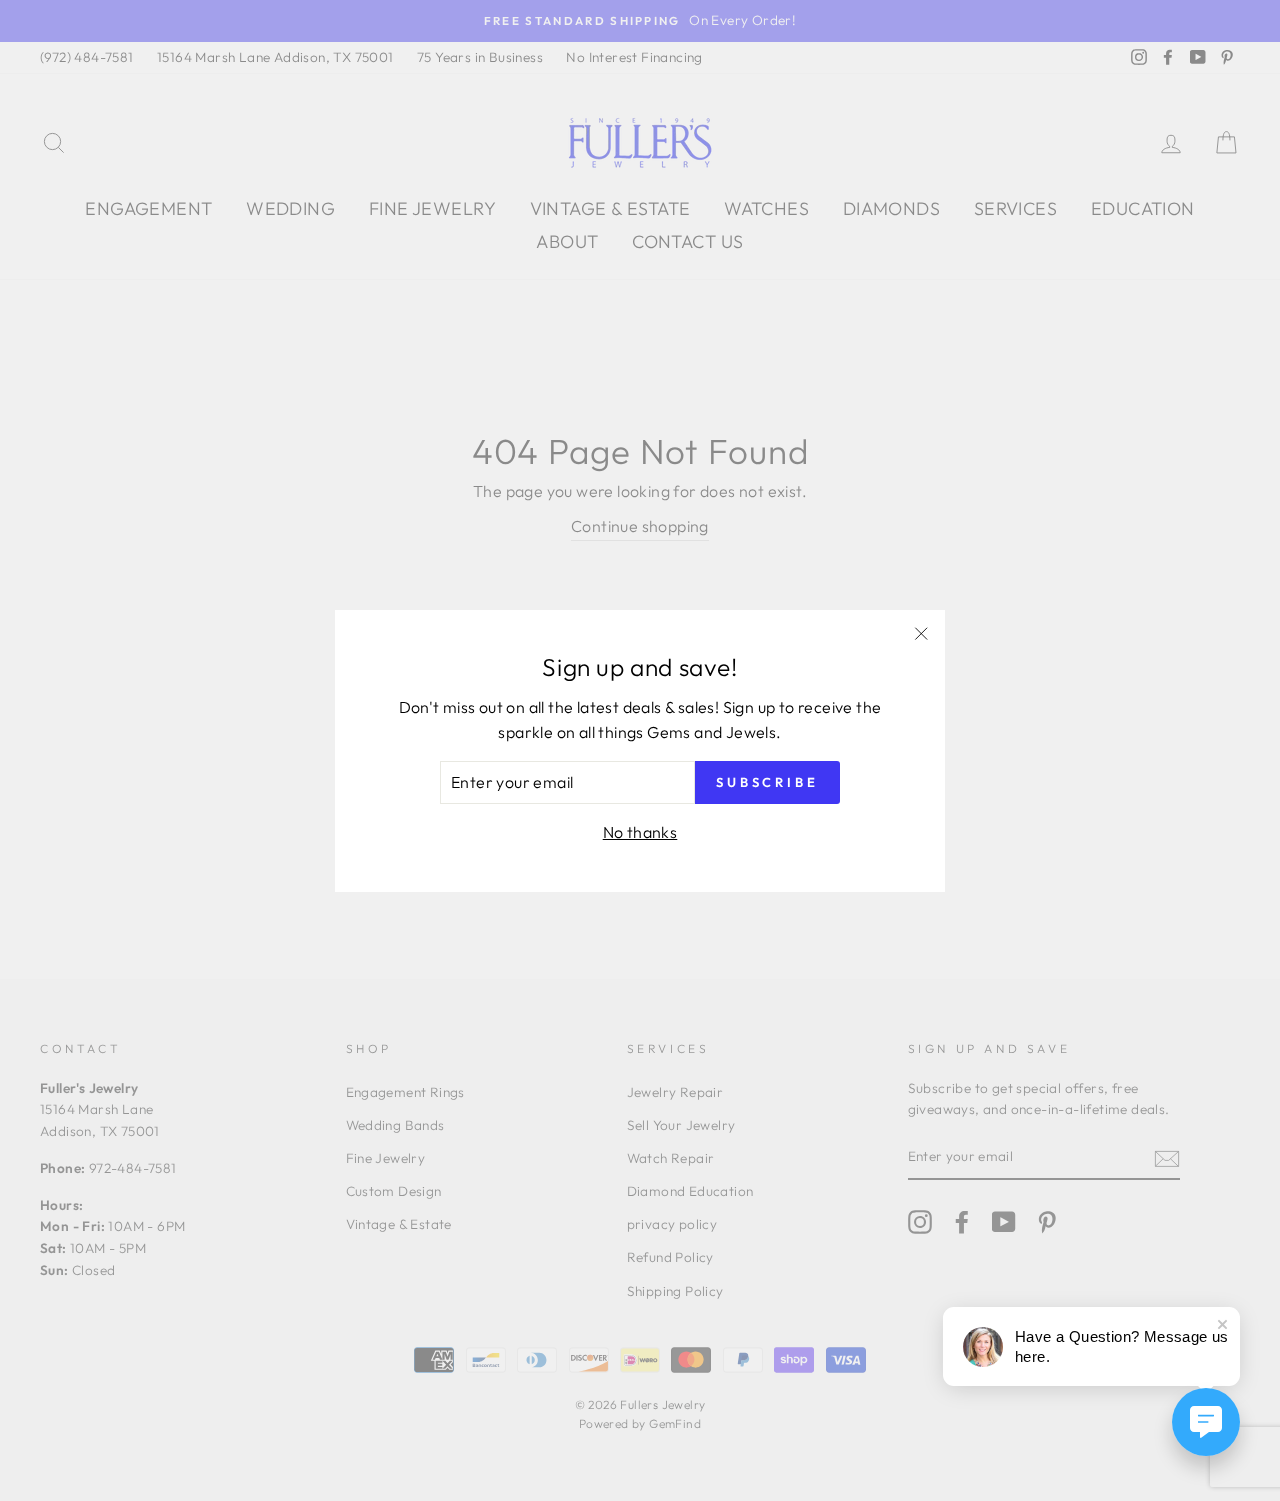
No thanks (640, 832)
